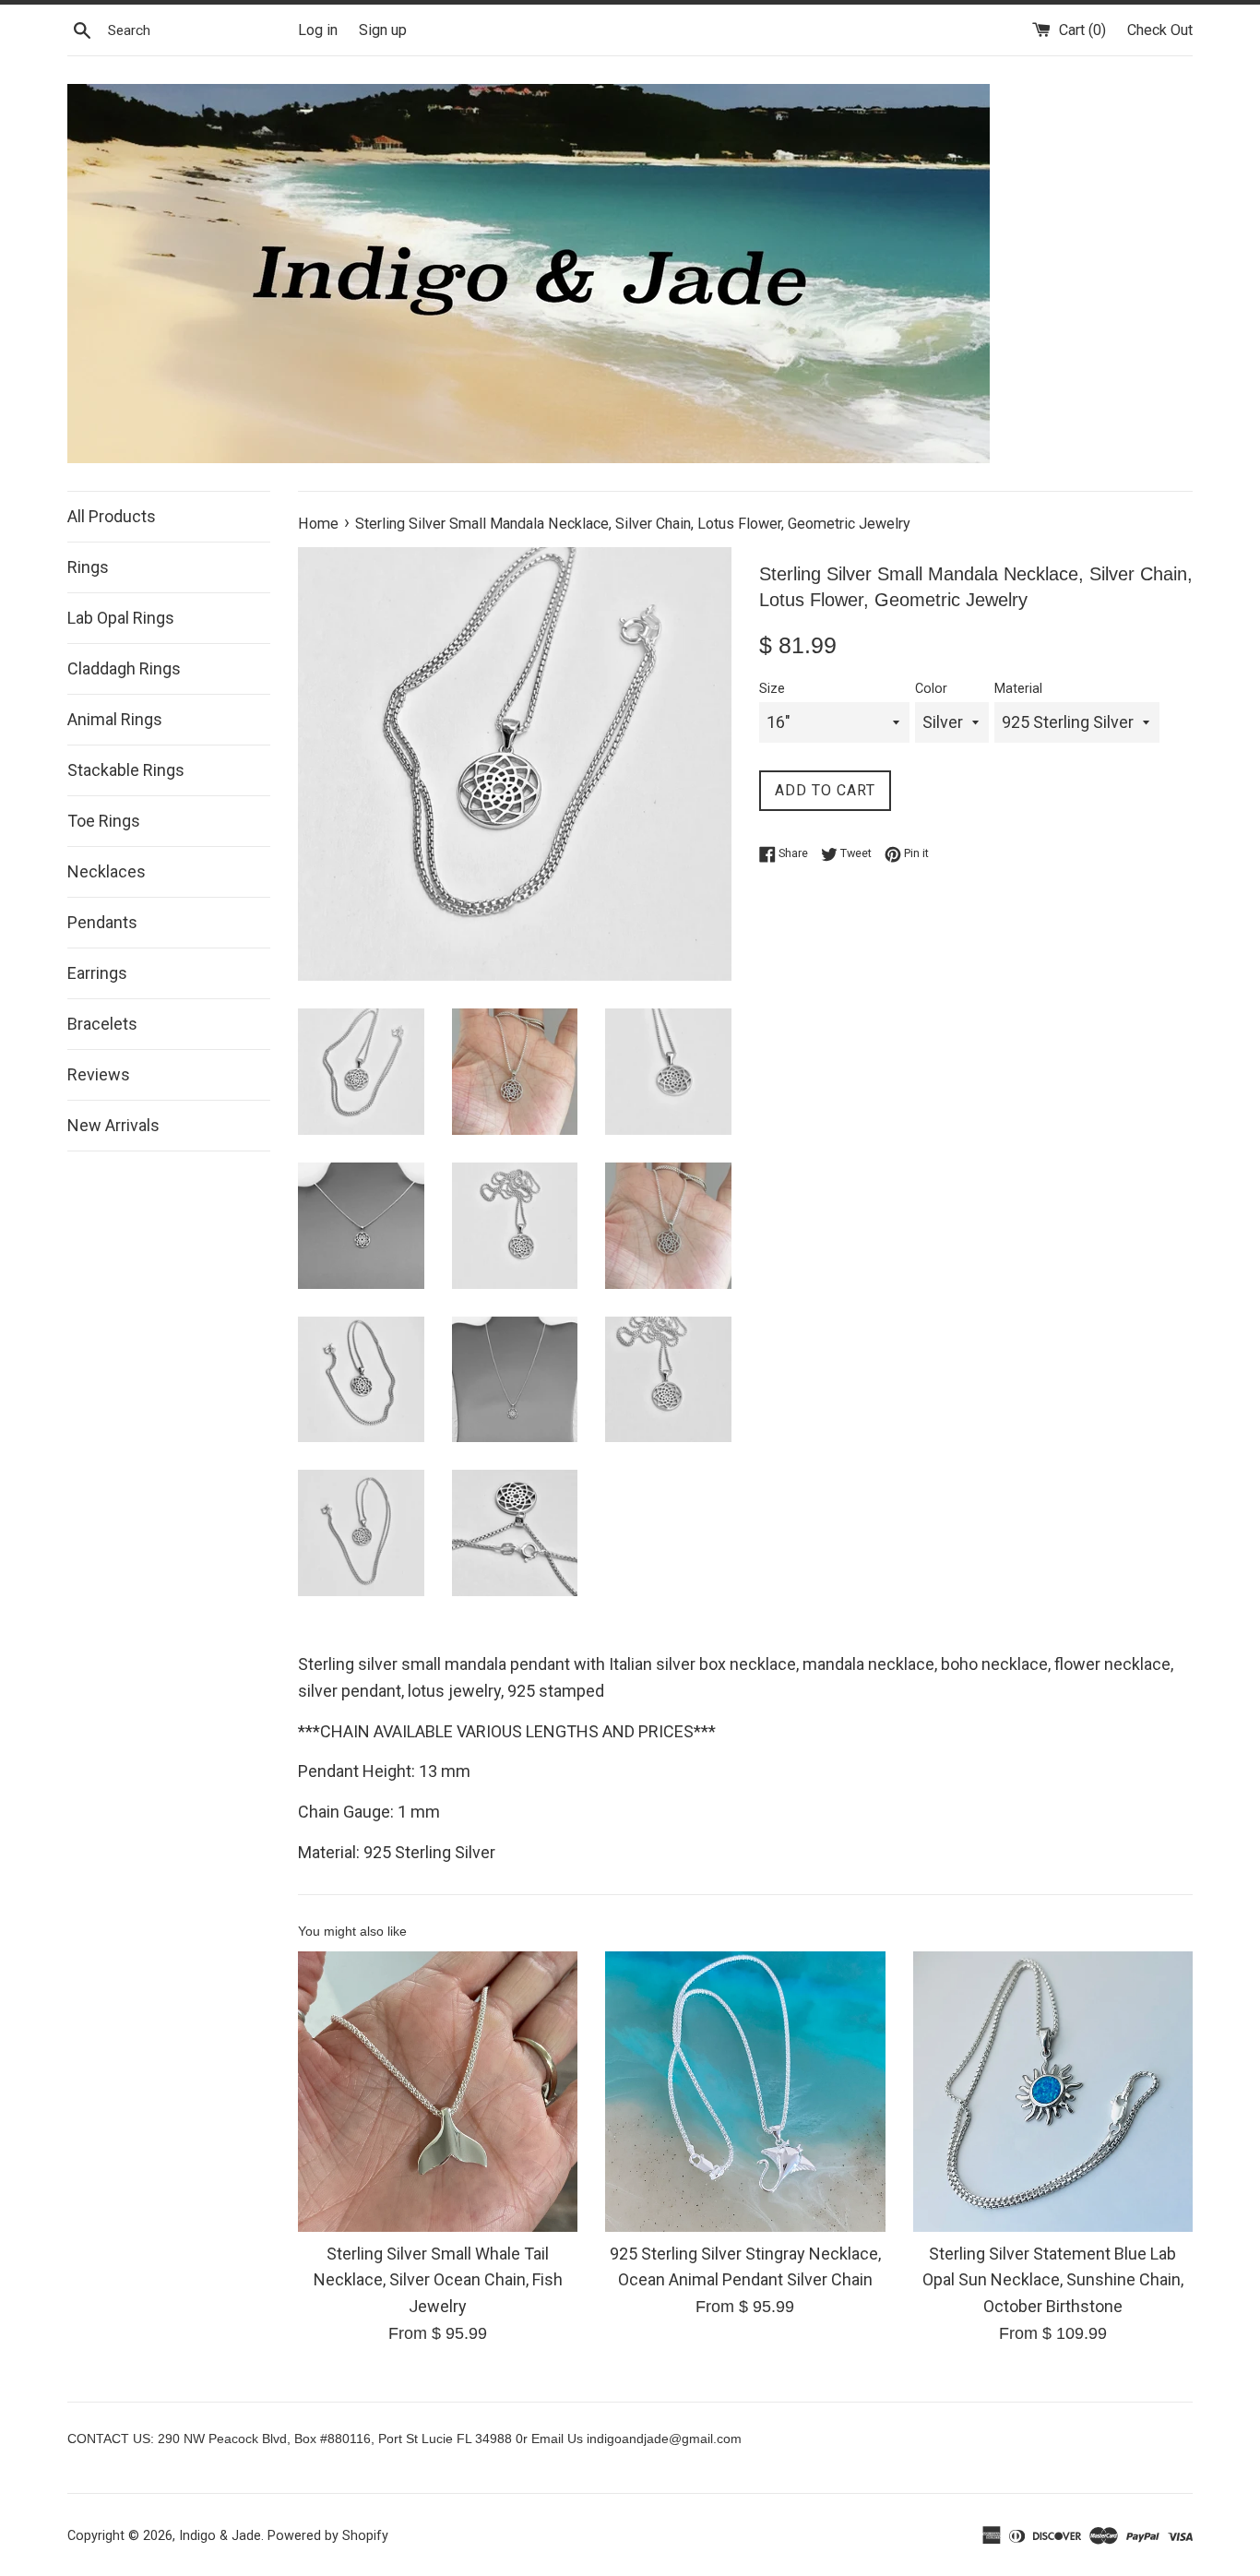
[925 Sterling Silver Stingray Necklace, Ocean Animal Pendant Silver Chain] (745, 2091)
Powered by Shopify (328, 2536)
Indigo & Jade (220, 2536)
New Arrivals (113, 1125)
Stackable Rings (126, 770)
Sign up (383, 30)
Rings (88, 567)
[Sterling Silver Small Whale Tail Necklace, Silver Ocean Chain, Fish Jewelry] (438, 2091)
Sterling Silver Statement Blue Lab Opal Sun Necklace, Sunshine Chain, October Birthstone (1053, 2279)
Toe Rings (104, 821)
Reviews (99, 1074)
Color (931, 689)
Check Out (1160, 30)
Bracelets (102, 1024)
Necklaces (107, 871)
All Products (112, 516)
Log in (318, 30)
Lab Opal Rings (121, 618)
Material (1018, 689)
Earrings (97, 973)
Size (772, 689)
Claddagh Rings (124, 668)
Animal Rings (115, 719)
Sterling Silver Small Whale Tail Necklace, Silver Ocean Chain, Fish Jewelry (438, 2279)
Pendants (102, 922)
